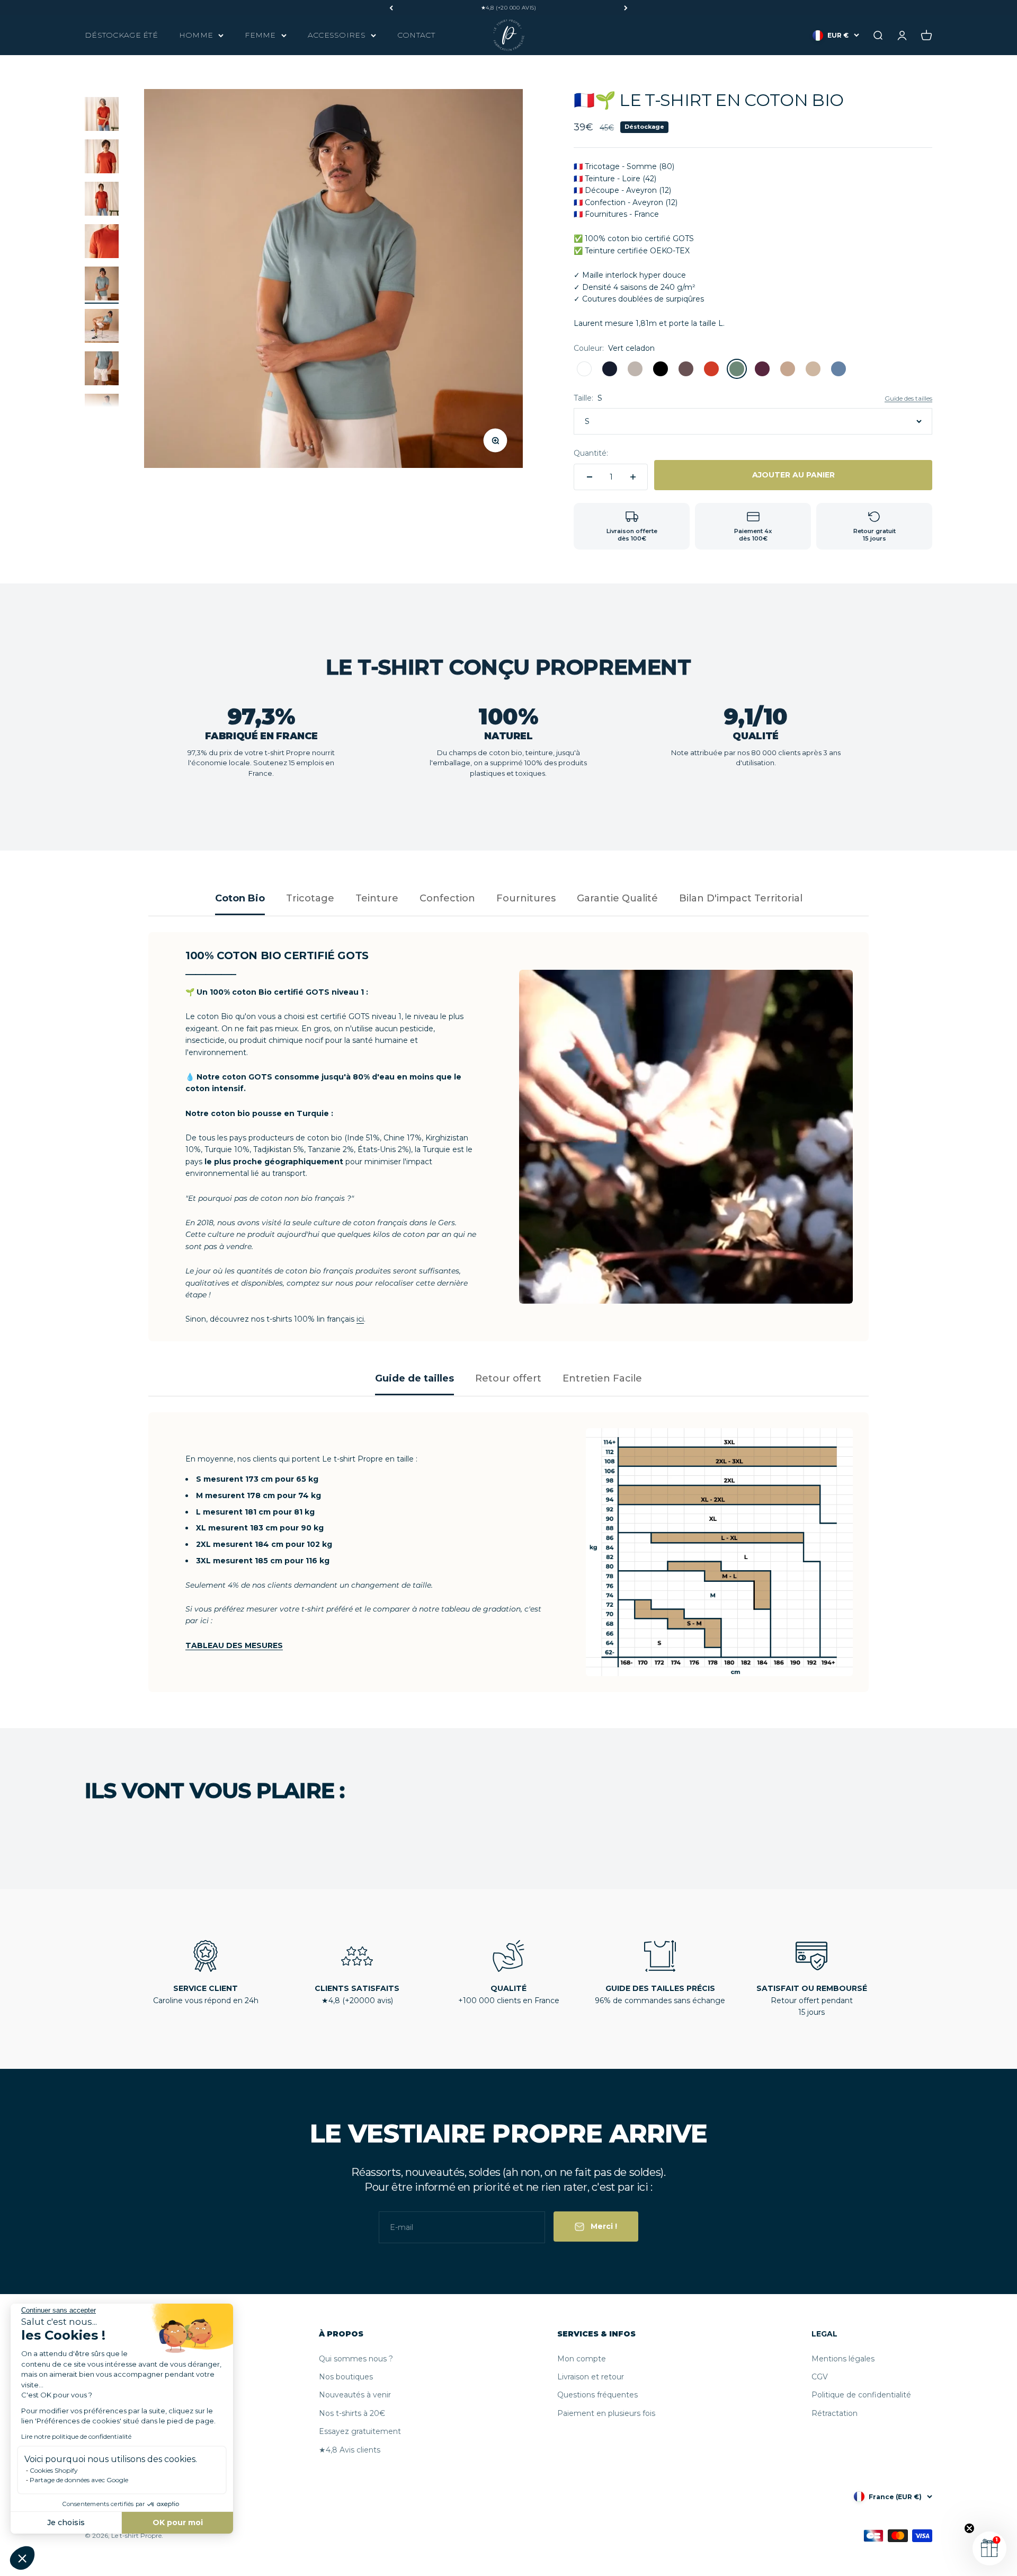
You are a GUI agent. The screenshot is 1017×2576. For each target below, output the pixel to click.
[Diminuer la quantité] (590, 477)
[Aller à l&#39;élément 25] (102, 285)
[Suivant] (626, 8)
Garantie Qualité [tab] (617, 898)
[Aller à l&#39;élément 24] (102, 243)
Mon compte (582, 2359)
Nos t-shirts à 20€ (352, 2413)
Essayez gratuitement (360, 2431)
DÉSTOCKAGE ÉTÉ (121, 35)
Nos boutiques (346, 2377)
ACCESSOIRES (337, 35)
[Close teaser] (969, 2528)
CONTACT (416, 35)
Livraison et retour (591, 2377)
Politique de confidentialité (861, 2395)
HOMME (196, 35)
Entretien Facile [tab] (602, 1378)
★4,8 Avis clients (350, 2450)
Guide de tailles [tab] (414, 1378)
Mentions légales (843, 2359)
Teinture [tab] (377, 898)
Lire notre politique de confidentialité (76, 2436)
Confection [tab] (447, 898)
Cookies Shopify (54, 2470)
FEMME (260, 35)
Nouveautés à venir (355, 2395)
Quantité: (591, 453)
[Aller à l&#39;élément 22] (102, 158)
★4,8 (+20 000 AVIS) (509, 8)
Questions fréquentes (597, 2395)
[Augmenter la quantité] (633, 477)
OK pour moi (178, 2522)
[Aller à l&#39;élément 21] (102, 116)
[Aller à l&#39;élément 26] (102, 327)
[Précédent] (391, 8)
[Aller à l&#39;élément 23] (102, 200)
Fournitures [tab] (526, 898)
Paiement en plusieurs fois (606, 2413)
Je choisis (66, 2522)
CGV (820, 2377)
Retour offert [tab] (508, 1378)
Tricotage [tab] (310, 898)
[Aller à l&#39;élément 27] (102, 370)
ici (360, 1319)
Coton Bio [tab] (240, 898)
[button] (22, 2558)
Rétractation (835, 2413)
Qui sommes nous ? (356, 2359)
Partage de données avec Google (79, 2480)
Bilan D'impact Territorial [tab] (741, 898)
